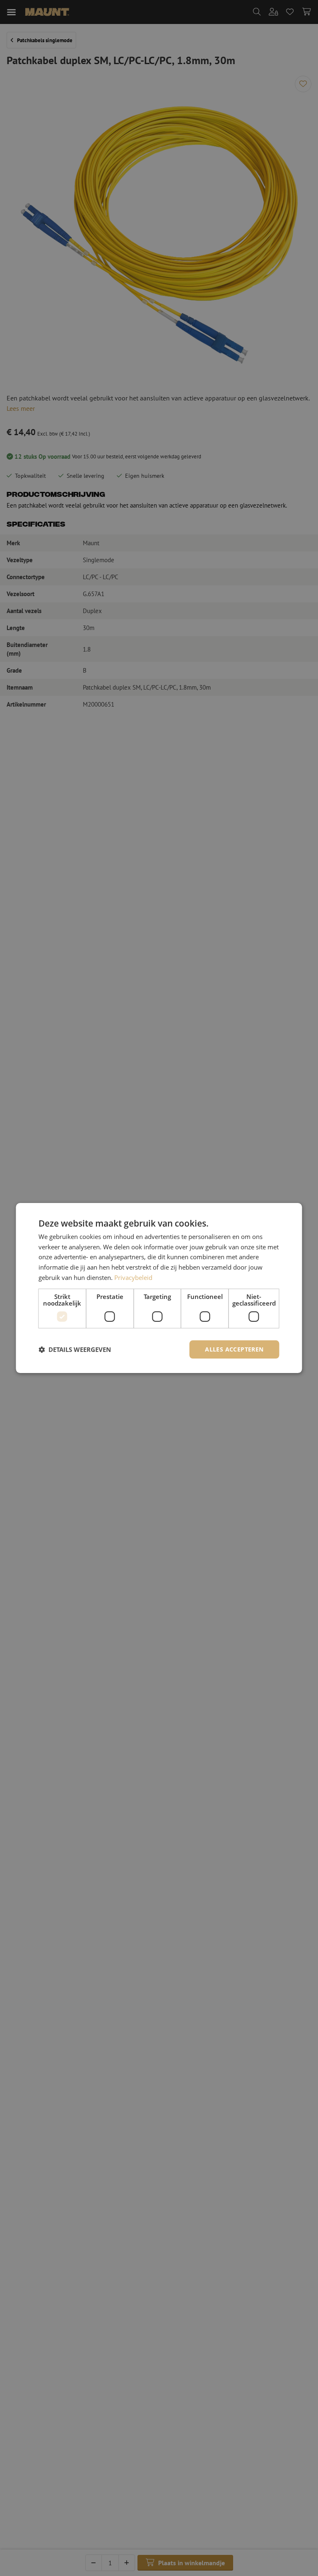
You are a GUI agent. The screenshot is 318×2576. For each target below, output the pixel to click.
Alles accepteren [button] (234, 1349)
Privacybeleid (133, 1277)
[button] (75, 1349)
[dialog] (159, 1288)
